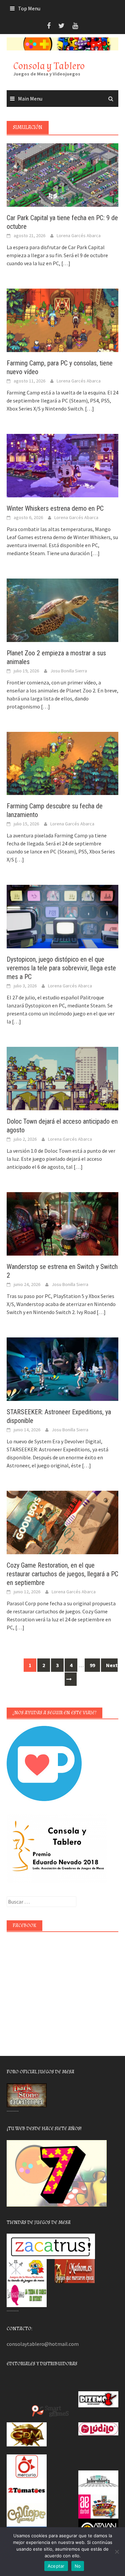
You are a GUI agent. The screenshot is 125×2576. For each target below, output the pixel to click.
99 (92, 1665)
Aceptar (56, 2566)
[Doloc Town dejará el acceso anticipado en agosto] (62, 1078)
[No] (117, 2552)
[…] (65, 263)
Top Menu (29, 8)
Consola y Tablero (49, 66)
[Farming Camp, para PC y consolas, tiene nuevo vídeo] (62, 320)
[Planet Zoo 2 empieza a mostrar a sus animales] (62, 609)
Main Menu (30, 99)
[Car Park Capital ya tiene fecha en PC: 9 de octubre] (62, 174)
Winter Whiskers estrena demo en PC (55, 508)
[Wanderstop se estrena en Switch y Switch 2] (62, 1223)
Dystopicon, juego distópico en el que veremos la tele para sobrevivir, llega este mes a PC (61, 968)
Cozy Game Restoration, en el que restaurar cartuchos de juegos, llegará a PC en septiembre (62, 1574)
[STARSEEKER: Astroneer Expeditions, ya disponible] (62, 1368)
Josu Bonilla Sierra (69, 671)
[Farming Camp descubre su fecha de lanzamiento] (62, 763)
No (78, 2566)
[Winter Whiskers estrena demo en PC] (62, 465)
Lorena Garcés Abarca (79, 235)
